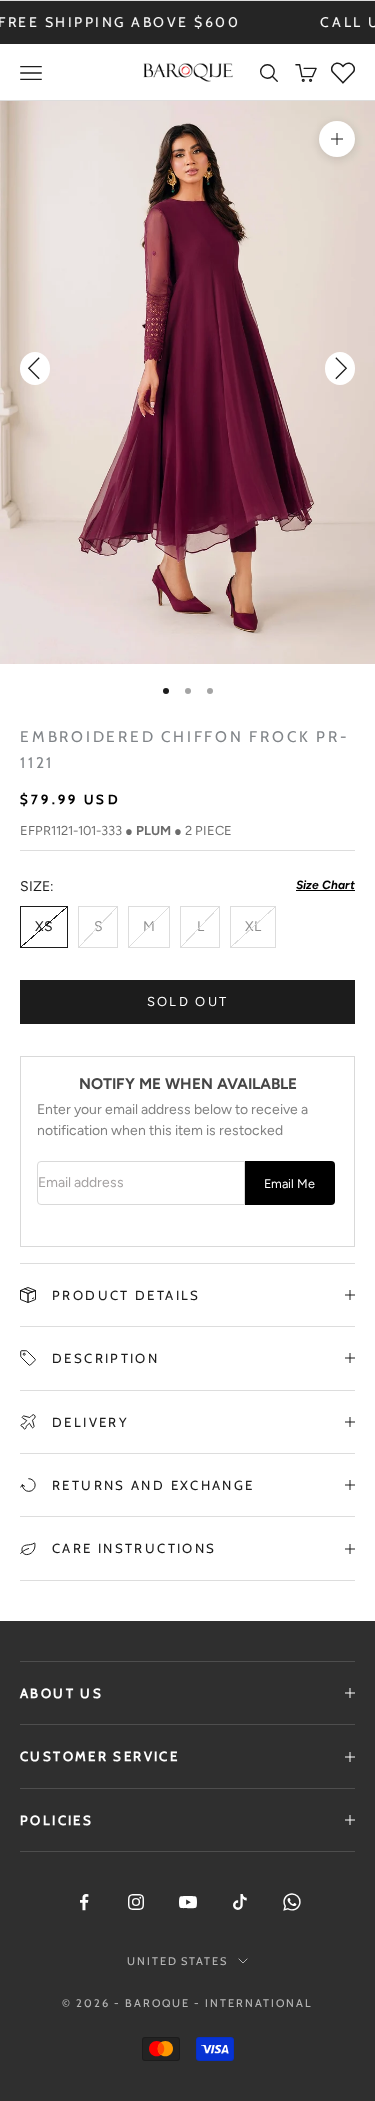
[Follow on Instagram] (136, 1902)
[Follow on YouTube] (188, 1902)
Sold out (188, 1001)
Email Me (289, 1183)
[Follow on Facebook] (84, 1902)
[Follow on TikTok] (240, 1902)
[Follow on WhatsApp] (292, 1902)
